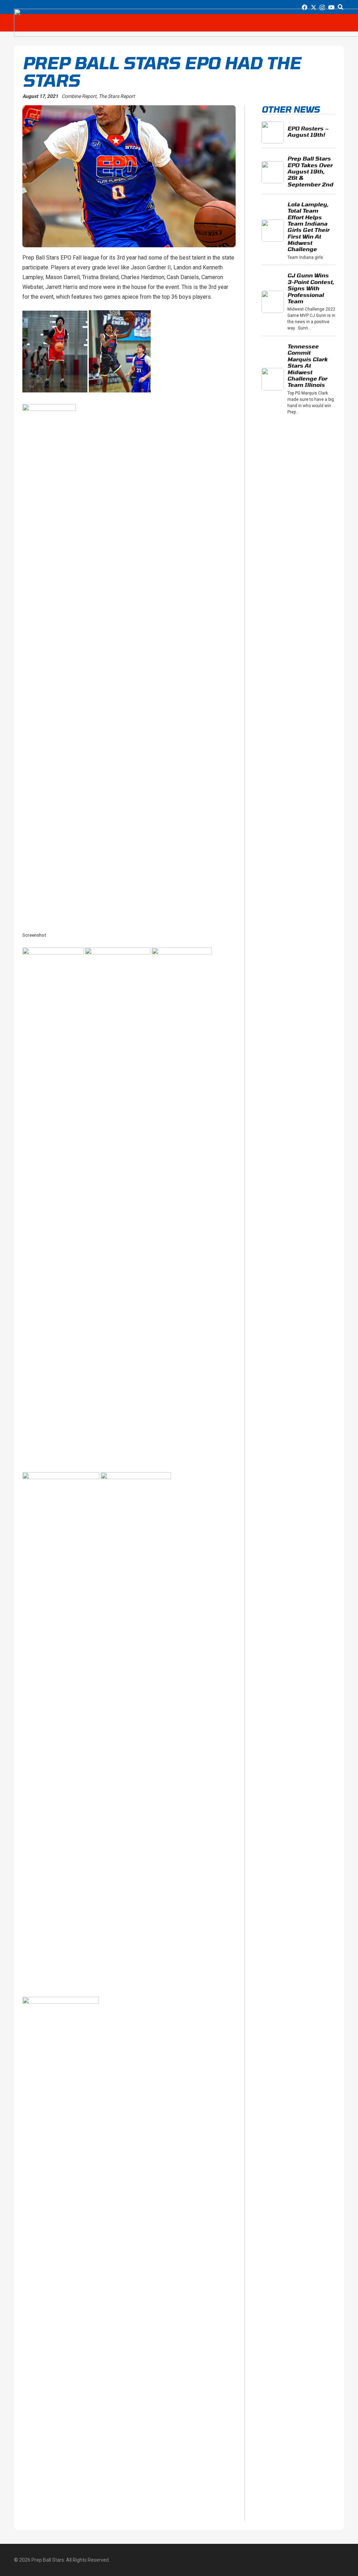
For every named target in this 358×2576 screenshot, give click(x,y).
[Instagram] (322, 8)
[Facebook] (305, 7)
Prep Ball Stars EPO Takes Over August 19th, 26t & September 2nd (310, 171)
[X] (314, 7)
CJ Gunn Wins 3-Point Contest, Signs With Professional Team (311, 288)
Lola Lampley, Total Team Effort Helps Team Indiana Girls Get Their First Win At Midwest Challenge (308, 227)
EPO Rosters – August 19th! (308, 131)
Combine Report (79, 96)
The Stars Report (117, 96)
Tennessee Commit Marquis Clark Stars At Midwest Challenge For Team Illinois (307, 365)
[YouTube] (331, 7)
